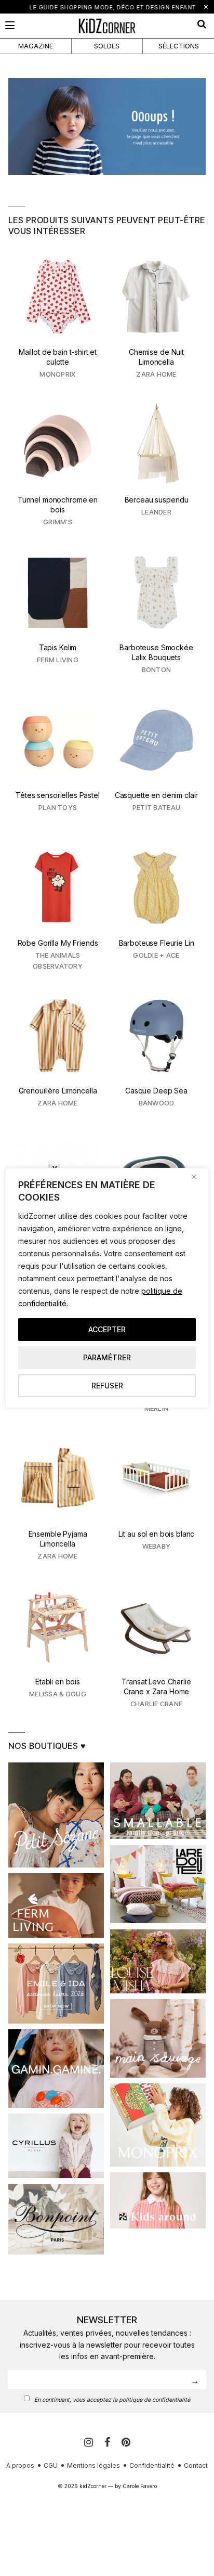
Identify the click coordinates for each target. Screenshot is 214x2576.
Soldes (107, 46)
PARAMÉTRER (107, 1357)
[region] (107, 1288)
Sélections (179, 46)
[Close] (198, 1177)
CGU (51, 2465)
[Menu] (10, 25)
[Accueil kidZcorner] (107, 126)
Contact (196, 2465)
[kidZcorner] (107, 26)
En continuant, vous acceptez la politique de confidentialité (112, 2400)
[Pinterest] (126, 2442)
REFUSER (107, 1386)
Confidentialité (152, 2465)
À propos (20, 2465)
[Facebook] (109, 2442)
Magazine (36, 46)
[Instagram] (90, 2442)
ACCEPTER (107, 1329)
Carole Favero (140, 2486)
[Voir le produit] (58, 319)
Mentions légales (93, 2465)
